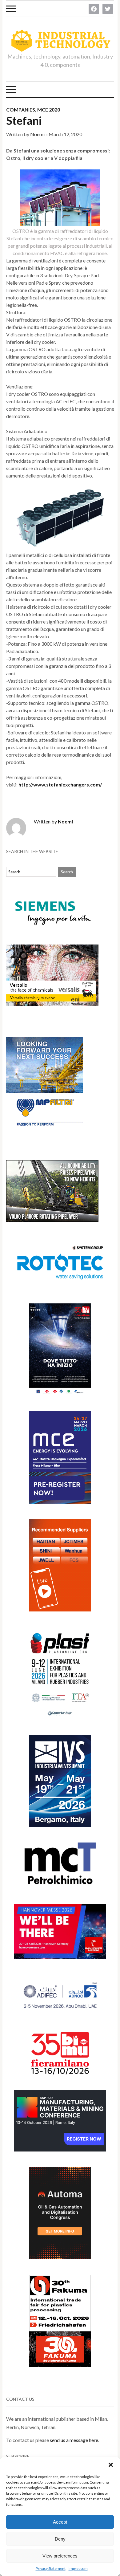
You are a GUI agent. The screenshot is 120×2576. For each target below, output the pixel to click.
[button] (111, 2465)
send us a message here (74, 2440)
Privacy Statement (51, 2568)
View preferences (60, 2556)
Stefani (24, 120)
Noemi (37, 134)
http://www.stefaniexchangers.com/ (60, 784)
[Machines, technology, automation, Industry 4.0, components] (60, 41)
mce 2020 (49, 110)
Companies (21, 110)
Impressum (78, 2568)
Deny (60, 2539)
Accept (60, 2522)
